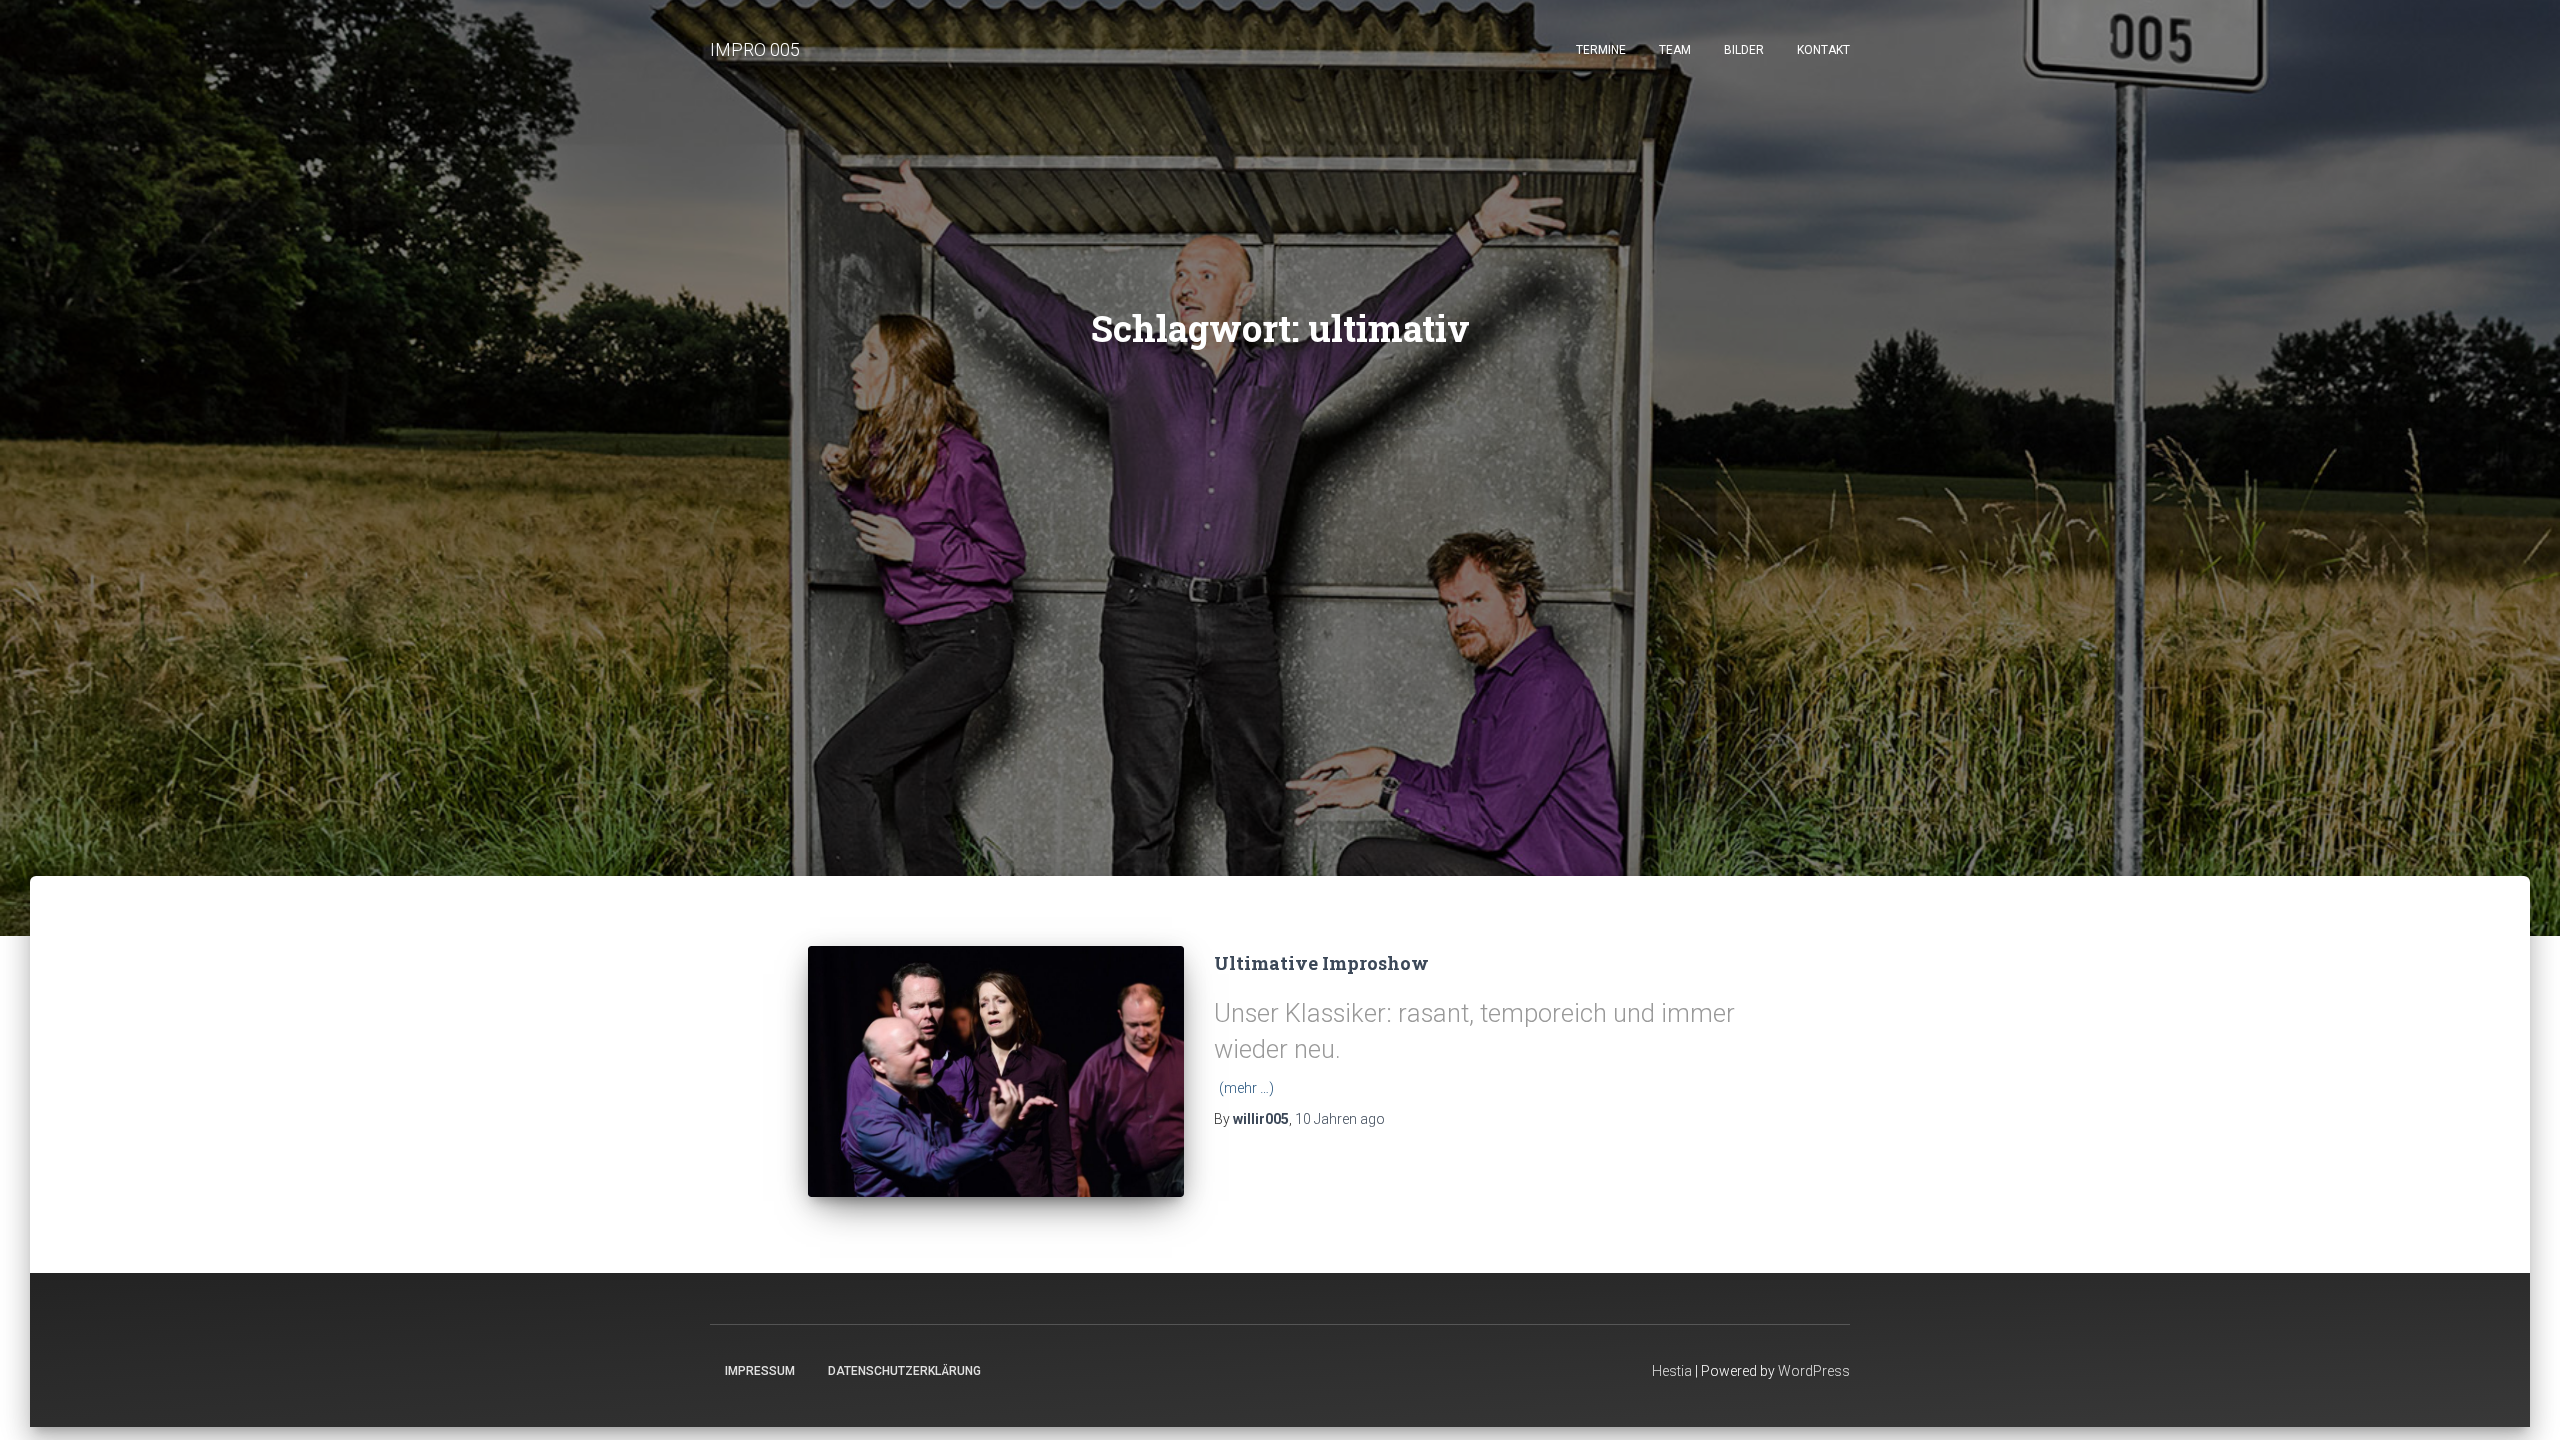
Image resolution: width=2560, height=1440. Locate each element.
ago (1340, 1119)
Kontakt (1823, 50)
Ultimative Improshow (1321, 963)
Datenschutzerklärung (904, 1371)
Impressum (760, 1371)
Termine (1601, 50)
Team (1675, 50)
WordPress (1814, 1371)
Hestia (1672, 1371)
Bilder (1744, 50)
